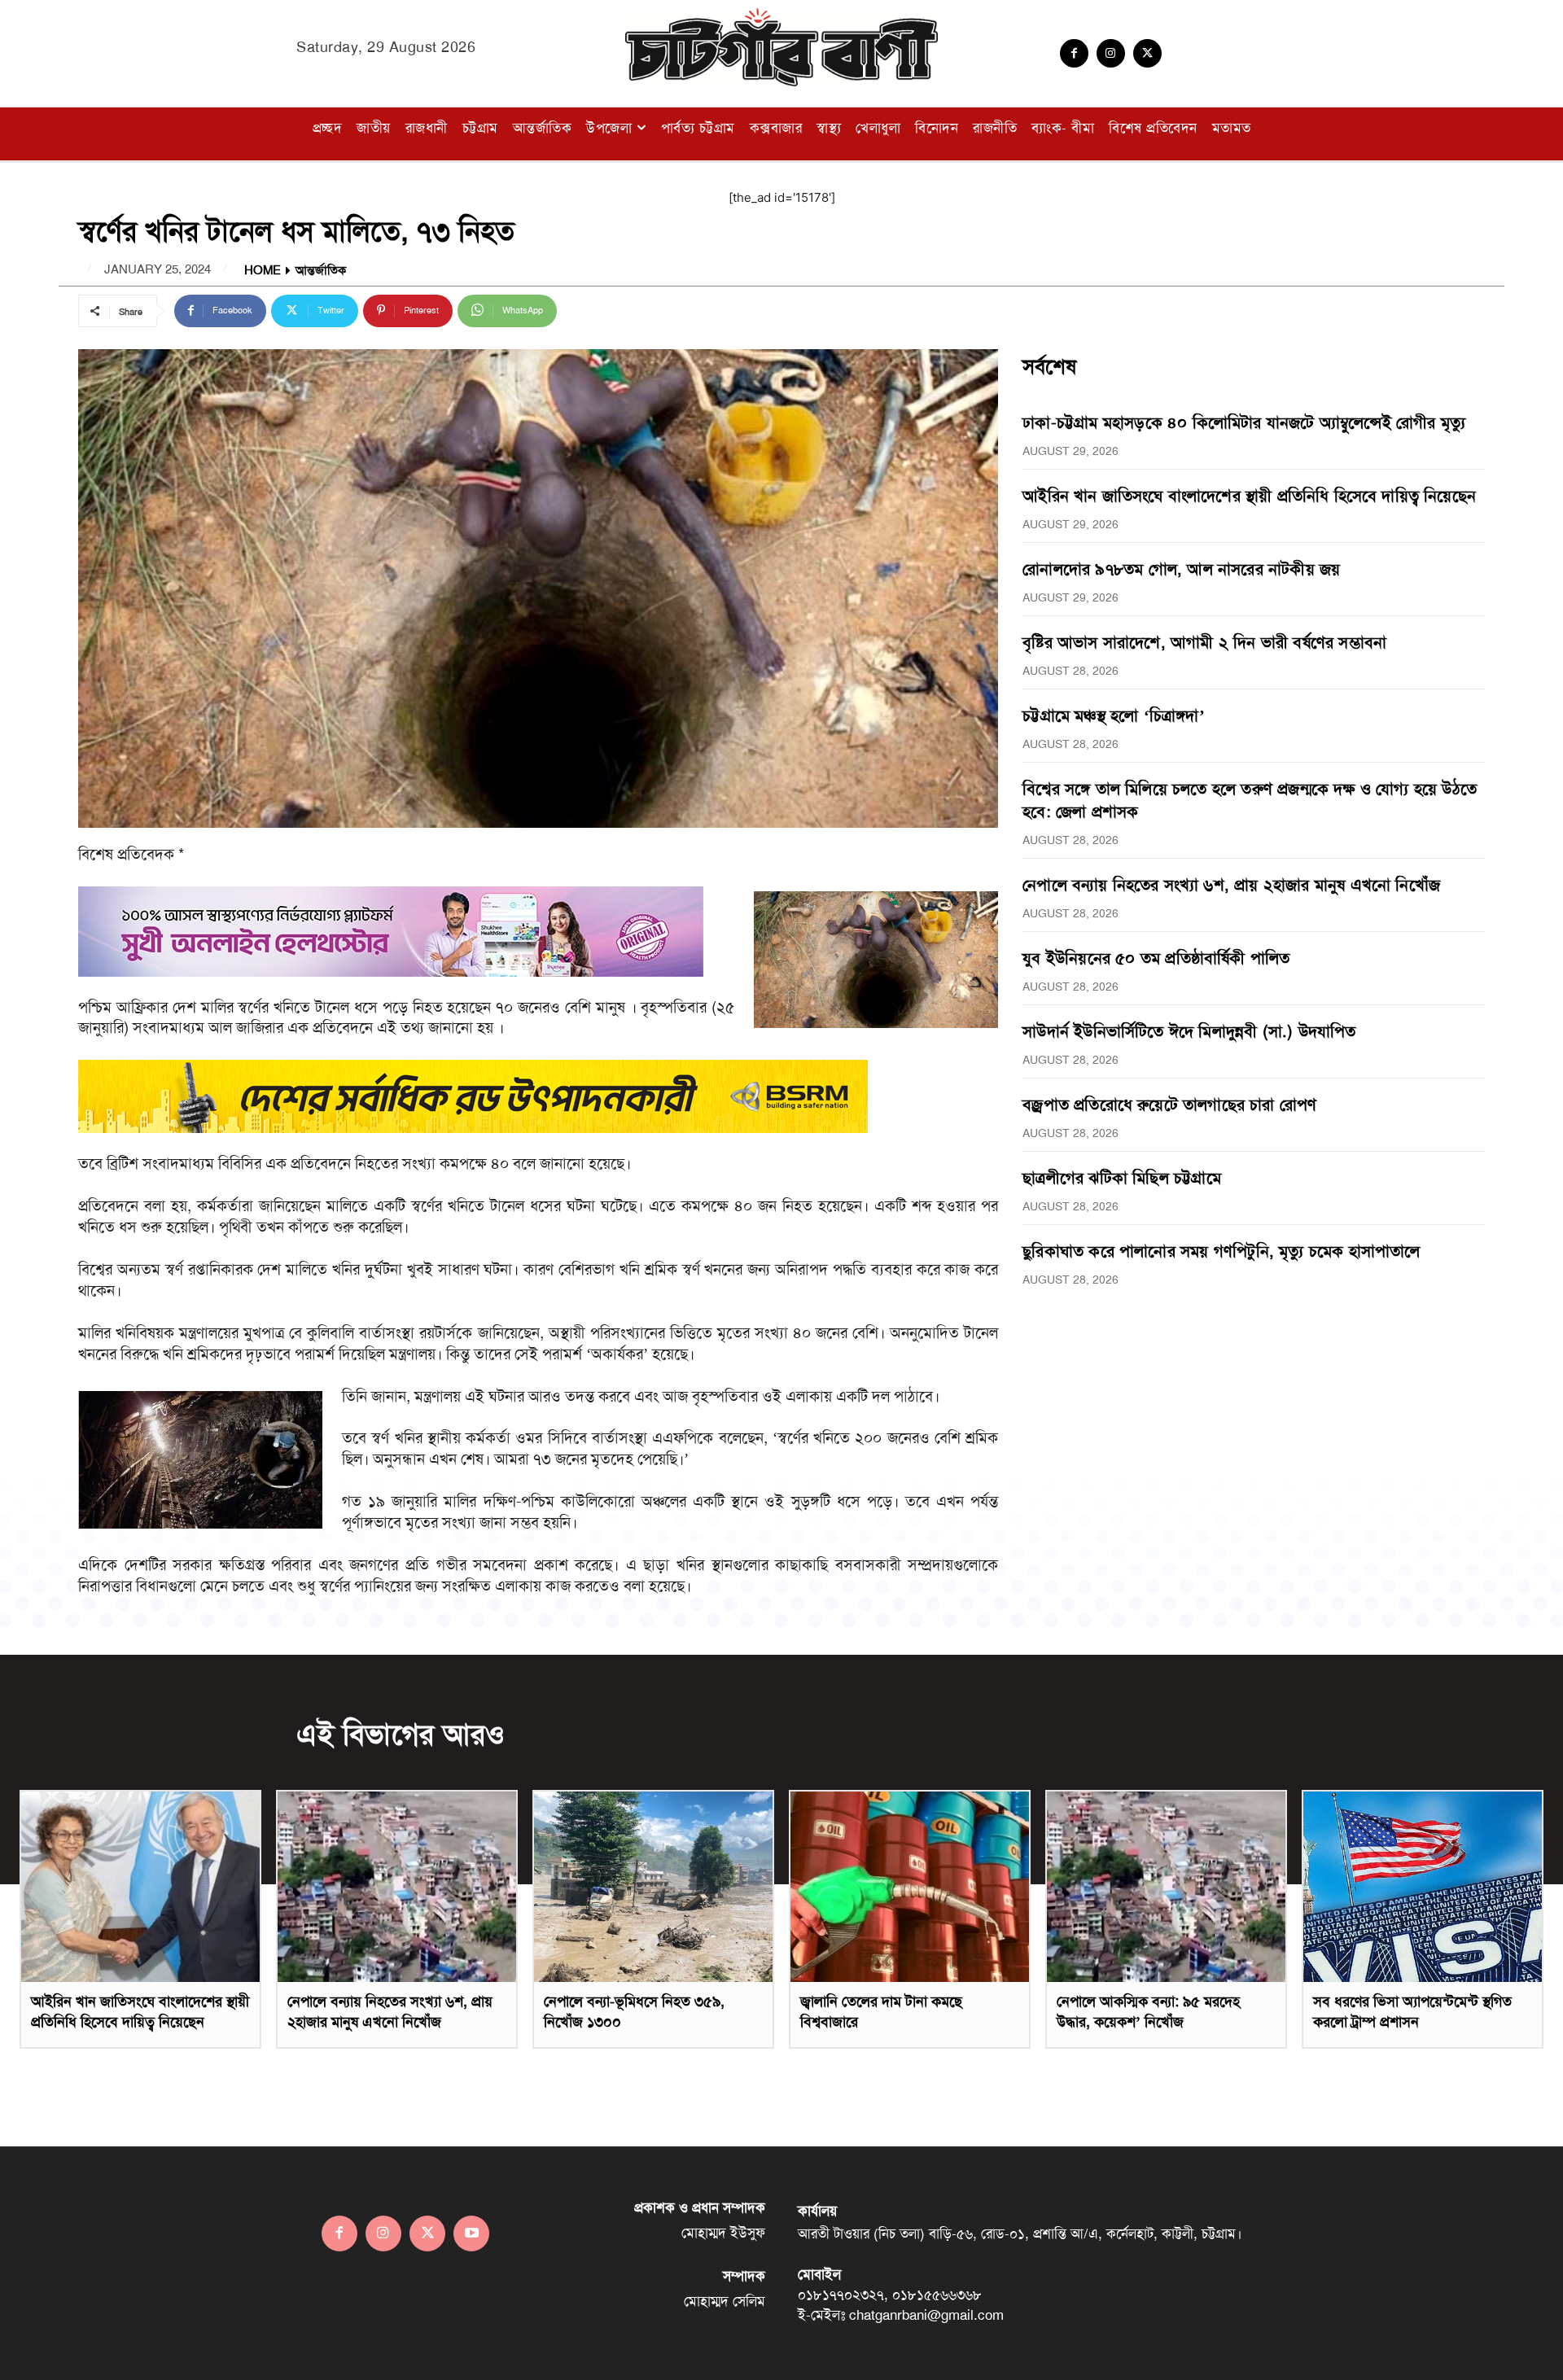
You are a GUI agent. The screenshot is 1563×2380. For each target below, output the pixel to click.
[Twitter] (1147, 53)
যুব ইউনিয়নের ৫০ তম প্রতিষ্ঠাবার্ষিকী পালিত (1156, 958)
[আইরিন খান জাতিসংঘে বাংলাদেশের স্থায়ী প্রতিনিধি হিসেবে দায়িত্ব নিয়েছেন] (140, 1887)
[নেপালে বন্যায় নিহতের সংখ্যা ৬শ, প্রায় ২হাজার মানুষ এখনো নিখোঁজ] (397, 1887)
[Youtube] (471, 2233)
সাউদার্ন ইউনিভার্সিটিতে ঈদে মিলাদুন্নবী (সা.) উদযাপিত (1189, 1031)
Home (263, 271)
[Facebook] (1074, 53)
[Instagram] (1111, 53)
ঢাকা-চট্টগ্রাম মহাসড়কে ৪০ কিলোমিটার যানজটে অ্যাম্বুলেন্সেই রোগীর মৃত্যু (1244, 422)
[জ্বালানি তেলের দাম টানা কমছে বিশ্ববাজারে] (910, 1887)
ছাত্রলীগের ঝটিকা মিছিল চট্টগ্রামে (1122, 1178)
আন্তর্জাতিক (321, 271)
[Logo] (781, 47)
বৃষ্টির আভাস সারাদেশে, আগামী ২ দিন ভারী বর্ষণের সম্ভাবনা (1204, 642)
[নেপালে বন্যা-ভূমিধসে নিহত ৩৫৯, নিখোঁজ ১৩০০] (653, 1887)
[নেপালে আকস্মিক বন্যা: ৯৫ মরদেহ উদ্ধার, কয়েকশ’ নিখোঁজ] (1166, 1887)
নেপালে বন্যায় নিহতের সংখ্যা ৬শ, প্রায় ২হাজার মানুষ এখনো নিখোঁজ (1231, 885)
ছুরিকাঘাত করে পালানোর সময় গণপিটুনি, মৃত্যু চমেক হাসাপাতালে (1221, 1251)
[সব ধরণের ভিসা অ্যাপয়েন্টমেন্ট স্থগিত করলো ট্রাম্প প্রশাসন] (1423, 1887)
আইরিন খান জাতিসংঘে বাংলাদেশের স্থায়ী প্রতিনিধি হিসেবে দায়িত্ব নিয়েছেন (1249, 496)
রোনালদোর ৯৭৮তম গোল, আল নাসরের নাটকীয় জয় (1181, 569)
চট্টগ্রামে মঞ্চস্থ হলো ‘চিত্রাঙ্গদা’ (1114, 715)
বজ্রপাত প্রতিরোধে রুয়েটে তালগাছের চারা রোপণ (1169, 1105)
